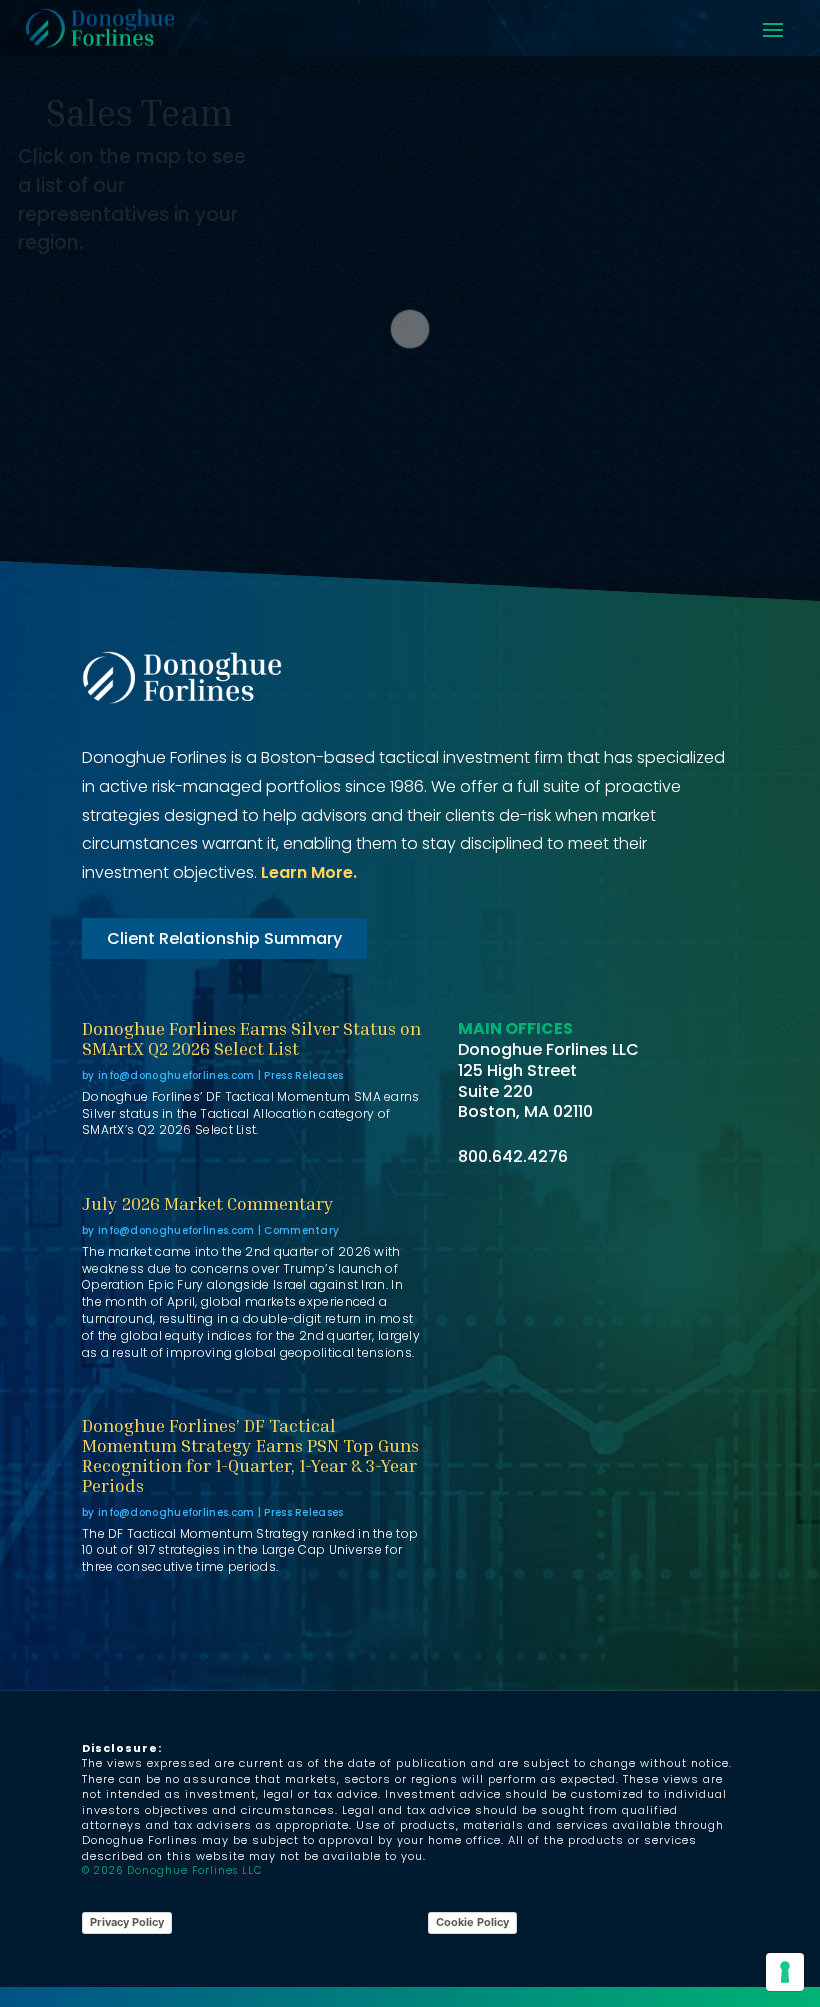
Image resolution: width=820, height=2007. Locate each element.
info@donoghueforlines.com (176, 1075)
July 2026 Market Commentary (208, 1203)
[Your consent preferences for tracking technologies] (785, 1972)
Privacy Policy (127, 1922)
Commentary (301, 1230)
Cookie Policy (472, 1922)
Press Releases (303, 1075)
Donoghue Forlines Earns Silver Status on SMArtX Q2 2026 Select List (251, 1038)
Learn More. (309, 872)
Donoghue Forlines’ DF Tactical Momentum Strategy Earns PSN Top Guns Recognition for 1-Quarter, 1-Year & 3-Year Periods (250, 1454)
